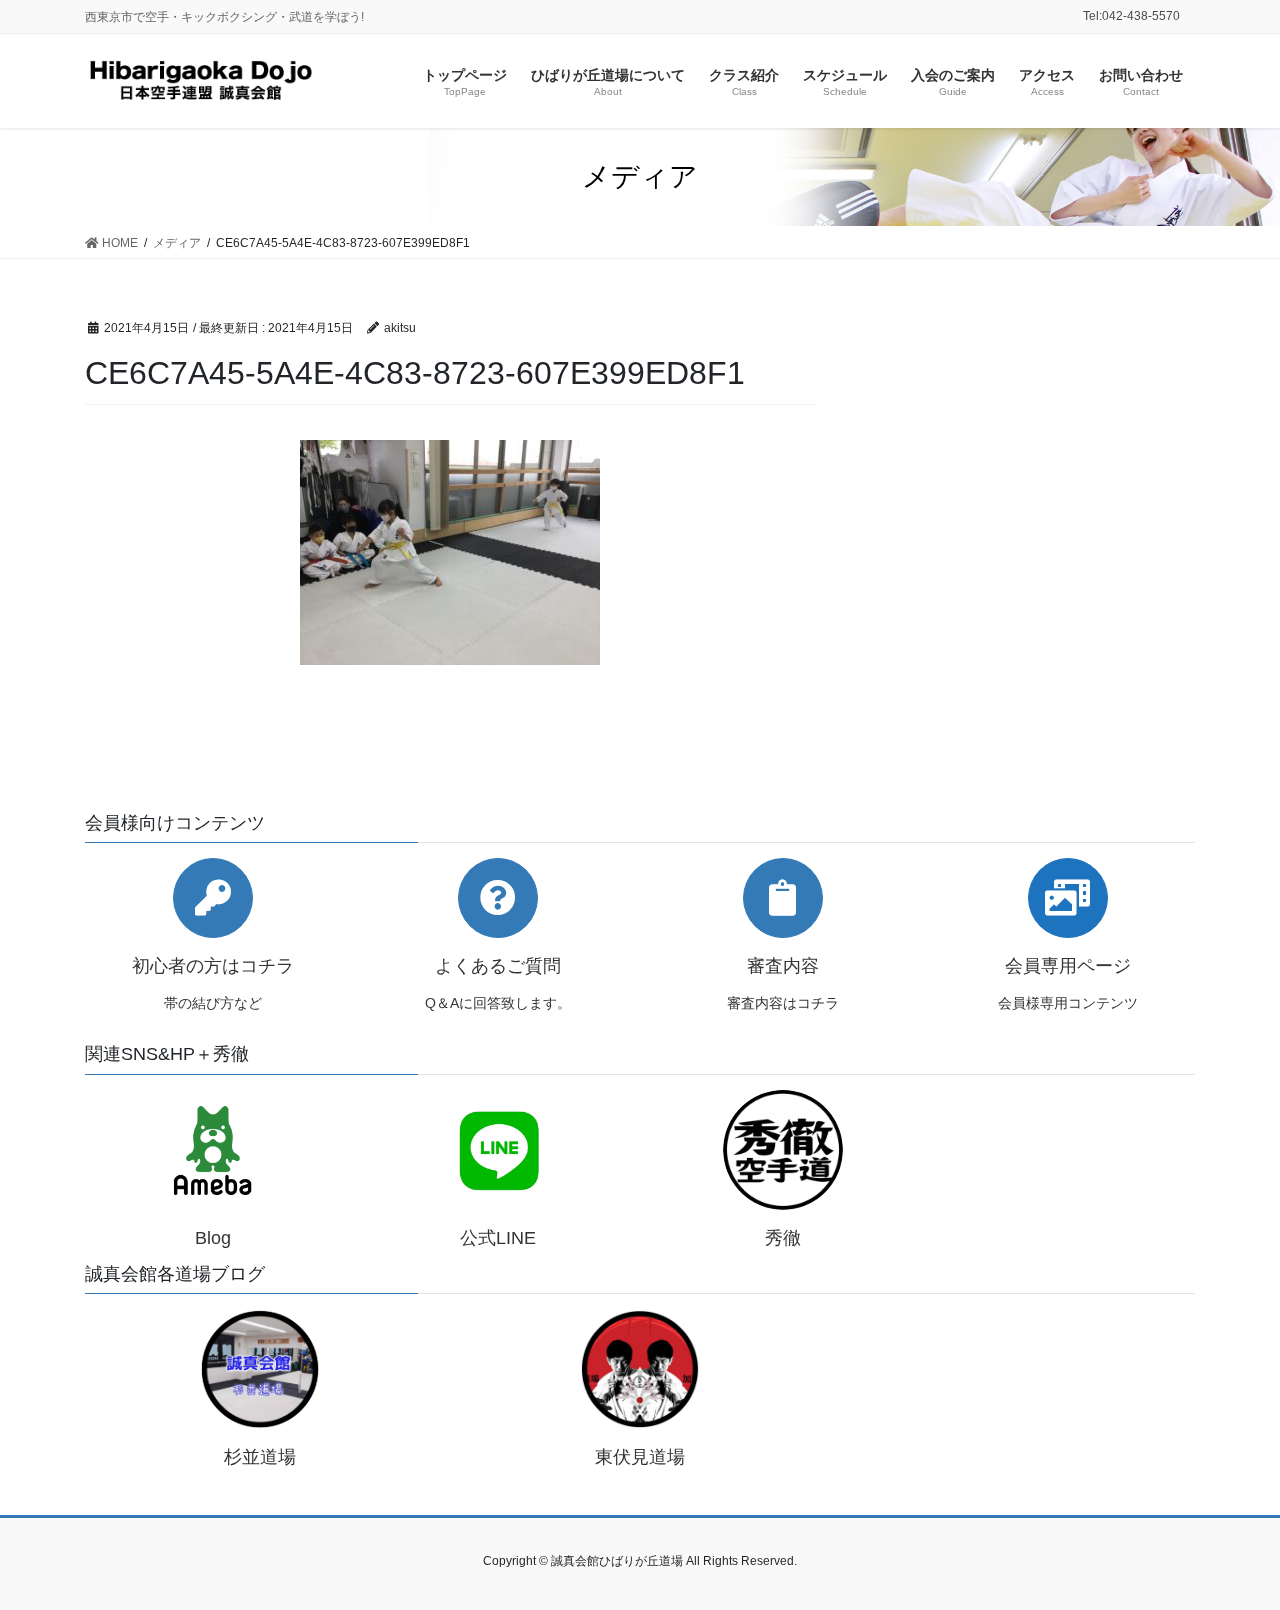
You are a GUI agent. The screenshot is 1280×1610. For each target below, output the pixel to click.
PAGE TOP (1230, 1544)
